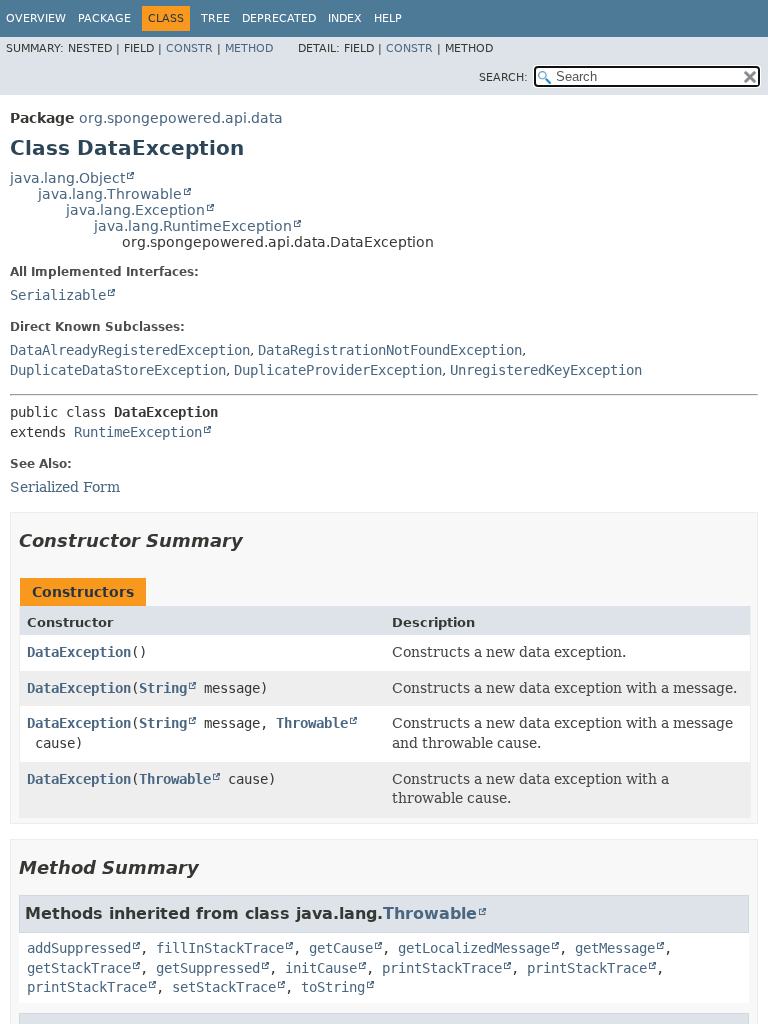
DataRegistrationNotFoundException (390, 350)
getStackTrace (79, 968)
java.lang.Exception (135, 210)
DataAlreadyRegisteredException (130, 350)
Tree (215, 18)
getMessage (615, 948)
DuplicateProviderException (338, 370)
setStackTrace (224, 987)
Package (104, 18)
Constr (189, 48)
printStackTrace (442, 968)
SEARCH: (503, 77)
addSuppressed (79, 948)
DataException (79, 652)
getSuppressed (208, 968)
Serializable (58, 295)
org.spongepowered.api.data (181, 118)
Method (249, 48)
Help (388, 18)
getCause (341, 948)
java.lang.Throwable (110, 194)
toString (333, 987)
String (163, 688)
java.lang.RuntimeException (193, 226)
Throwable (312, 723)
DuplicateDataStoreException (118, 370)
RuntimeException (138, 432)
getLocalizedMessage (474, 948)
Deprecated (279, 18)
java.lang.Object (67, 178)
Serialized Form (65, 487)
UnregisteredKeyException (546, 370)
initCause (321, 968)
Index (345, 18)
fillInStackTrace (220, 948)
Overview (36, 18)
